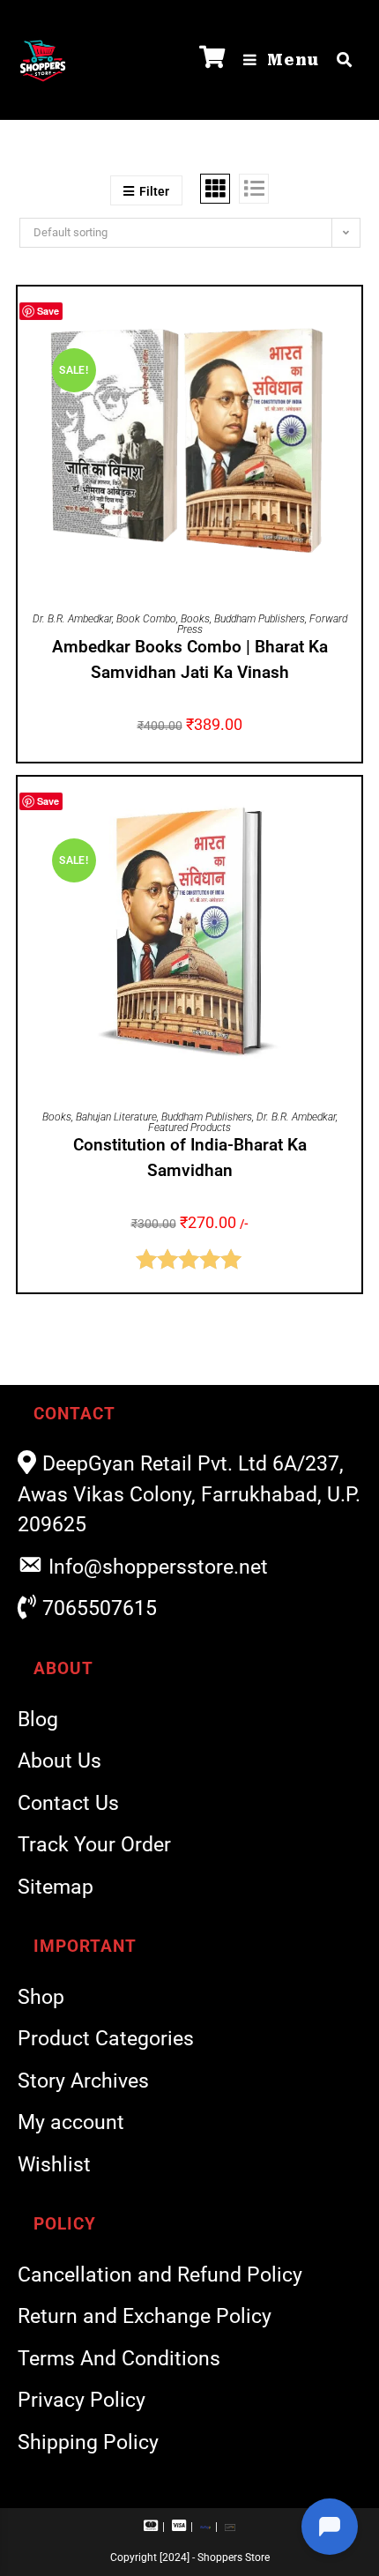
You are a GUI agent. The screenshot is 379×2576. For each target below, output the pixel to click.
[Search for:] (338, 60)
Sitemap (56, 1887)
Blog (38, 1720)
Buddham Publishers (260, 619)
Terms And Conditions (119, 2359)
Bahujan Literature (116, 1117)
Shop (41, 1997)
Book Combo (146, 619)
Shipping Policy (88, 2442)
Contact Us (68, 1803)
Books (195, 619)
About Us (59, 1761)
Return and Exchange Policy (145, 2316)
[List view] (254, 189)
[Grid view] (215, 189)
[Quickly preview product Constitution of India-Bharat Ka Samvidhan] (353, 808)
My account (71, 2122)
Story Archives (83, 2081)
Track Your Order (94, 1845)
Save (48, 311)
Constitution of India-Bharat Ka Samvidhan (190, 1158)
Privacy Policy (82, 2400)
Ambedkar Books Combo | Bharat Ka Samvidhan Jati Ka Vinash (190, 659)
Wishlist (54, 2165)
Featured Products (189, 1128)
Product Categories (106, 2039)
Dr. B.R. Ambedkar (72, 619)
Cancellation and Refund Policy (160, 2275)
